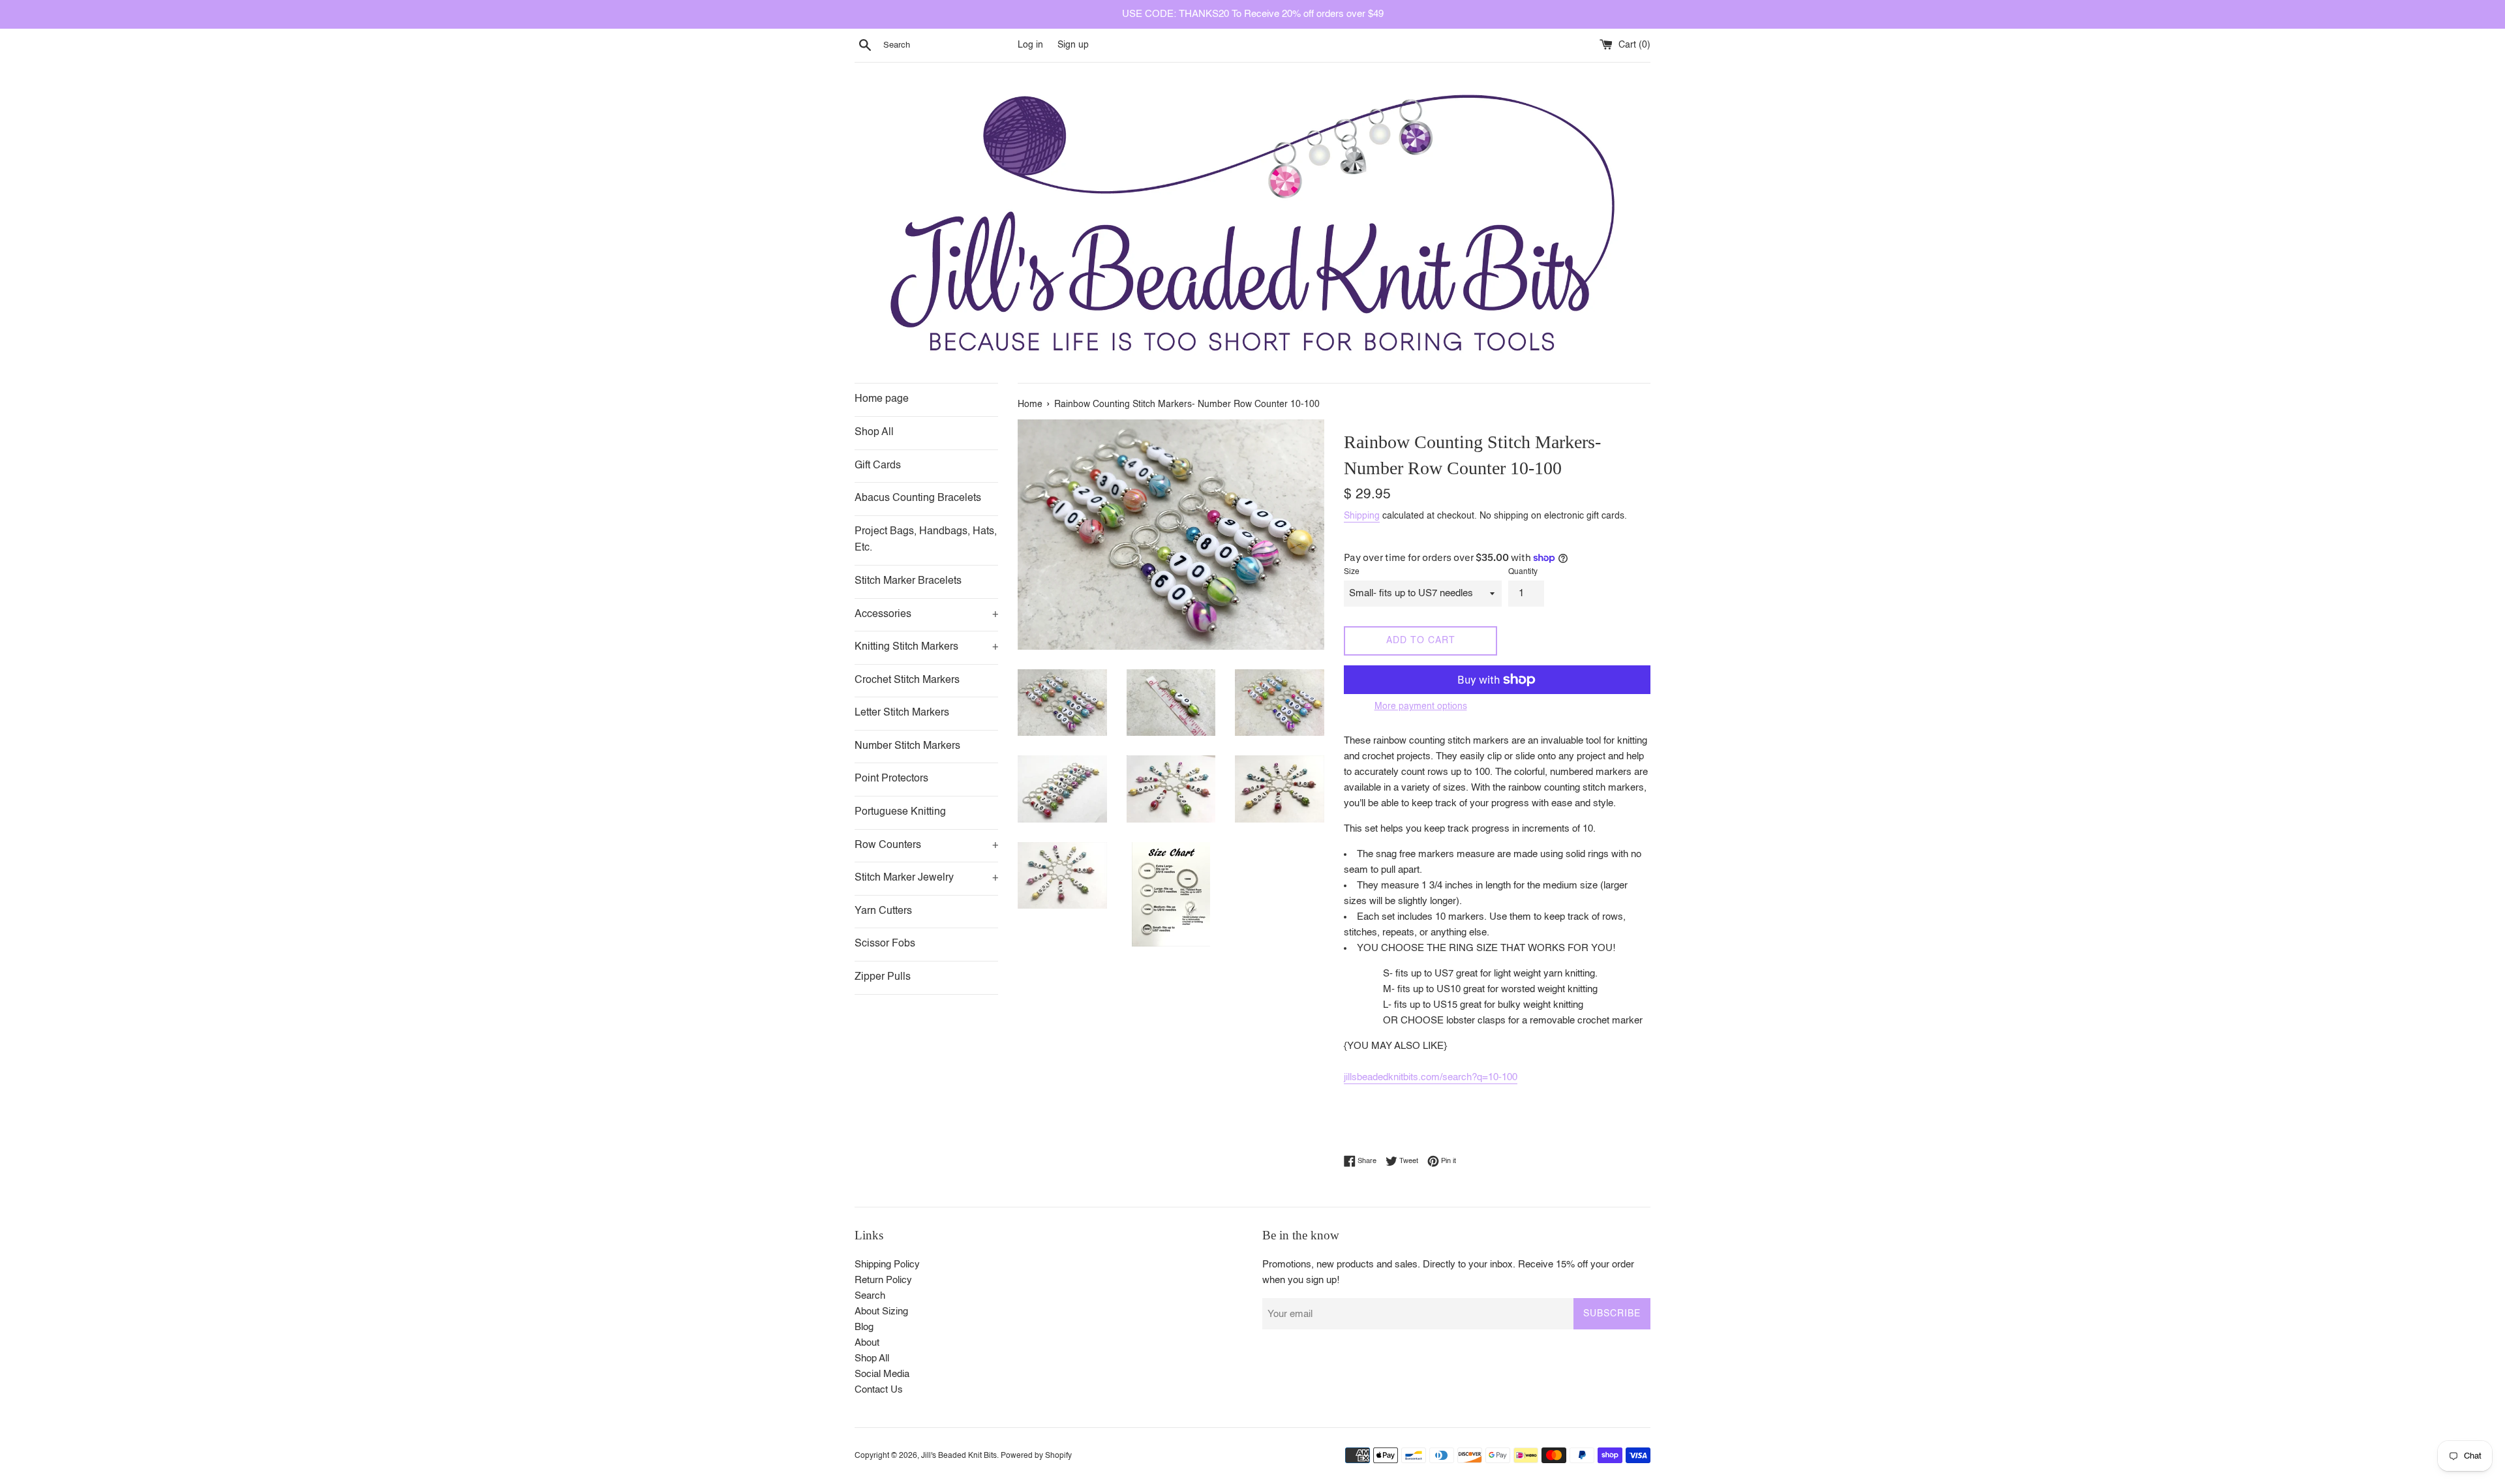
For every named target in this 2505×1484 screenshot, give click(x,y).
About (867, 1343)
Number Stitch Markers (907, 746)
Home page (882, 399)
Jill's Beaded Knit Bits (959, 1456)
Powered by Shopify (1036, 1456)
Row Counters (926, 845)
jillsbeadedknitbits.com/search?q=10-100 (1431, 1077)
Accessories (926, 614)
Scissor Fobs (885, 944)
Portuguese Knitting (900, 812)
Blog (864, 1327)
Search (870, 1296)
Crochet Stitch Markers (907, 680)
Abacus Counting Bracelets (918, 498)
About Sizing (881, 1311)
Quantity (1523, 572)
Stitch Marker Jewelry (926, 878)
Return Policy (883, 1280)
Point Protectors (891, 779)
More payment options (1421, 706)
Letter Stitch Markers (902, 713)
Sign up (1073, 45)
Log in (1030, 45)
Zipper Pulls (883, 977)
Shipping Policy (887, 1264)
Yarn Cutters (883, 911)
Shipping (1362, 516)
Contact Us (879, 1390)
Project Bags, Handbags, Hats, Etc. (926, 540)
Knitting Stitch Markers (926, 647)
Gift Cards (878, 466)
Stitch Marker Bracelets (908, 581)
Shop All (874, 432)
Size (1352, 572)
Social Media (882, 1374)
